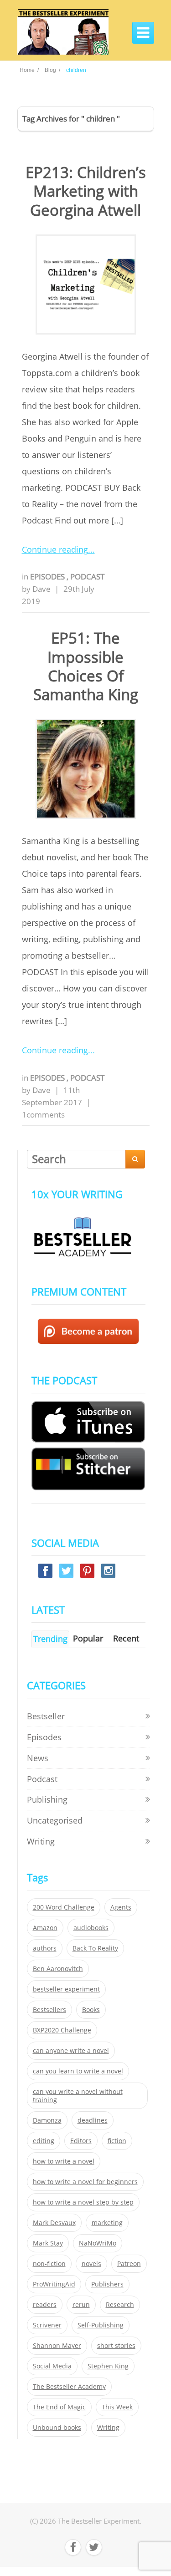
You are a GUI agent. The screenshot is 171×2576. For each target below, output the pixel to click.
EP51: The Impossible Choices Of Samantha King (86, 666)
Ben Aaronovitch (58, 1969)
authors (45, 1948)
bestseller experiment (66, 1989)
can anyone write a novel (71, 2051)
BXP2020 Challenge (62, 2030)
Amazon (45, 1928)
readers (45, 2305)
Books (91, 2010)
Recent (126, 1638)
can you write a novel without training (78, 2096)
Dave (41, 589)
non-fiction (49, 2264)
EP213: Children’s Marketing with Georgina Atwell (86, 191)
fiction (117, 2141)
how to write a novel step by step (83, 2202)
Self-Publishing (101, 2325)
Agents (121, 1907)
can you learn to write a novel (78, 2071)
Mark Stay (48, 2243)
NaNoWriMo (98, 2243)
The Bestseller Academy (69, 2387)
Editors (81, 2141)
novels (91, 2264)
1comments (43, 1115)
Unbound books (57, 2428)
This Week (117, 2407)
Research (120, 2305)
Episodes (48, 577)
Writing (41, 1841)
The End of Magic (59, 2407)
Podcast (87, 577)
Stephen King (108, 2366)
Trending (50, 1639)
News (38, 1758)
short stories (116, 2346)
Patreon (129, 2264)
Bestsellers (49, 2010)
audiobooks (91, 1928)
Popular (88, 1638)
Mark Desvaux (54, 2223)
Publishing (47, 1799)
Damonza (47, 2120)
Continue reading (55, 549)
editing (44, 2141)
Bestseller (46, 1716)
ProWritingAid (54, 2284)
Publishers (107, 2284)
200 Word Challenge (64, 1907)
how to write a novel (64, 2161)
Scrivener (47, 2325)
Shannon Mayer (57, 2346)
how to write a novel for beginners (85, 2182)
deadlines (93, 2120)
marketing (107, 2223)
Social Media (52, 2366)
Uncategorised (55, 1820)
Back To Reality (95, 1948)
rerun (81, 2305)
